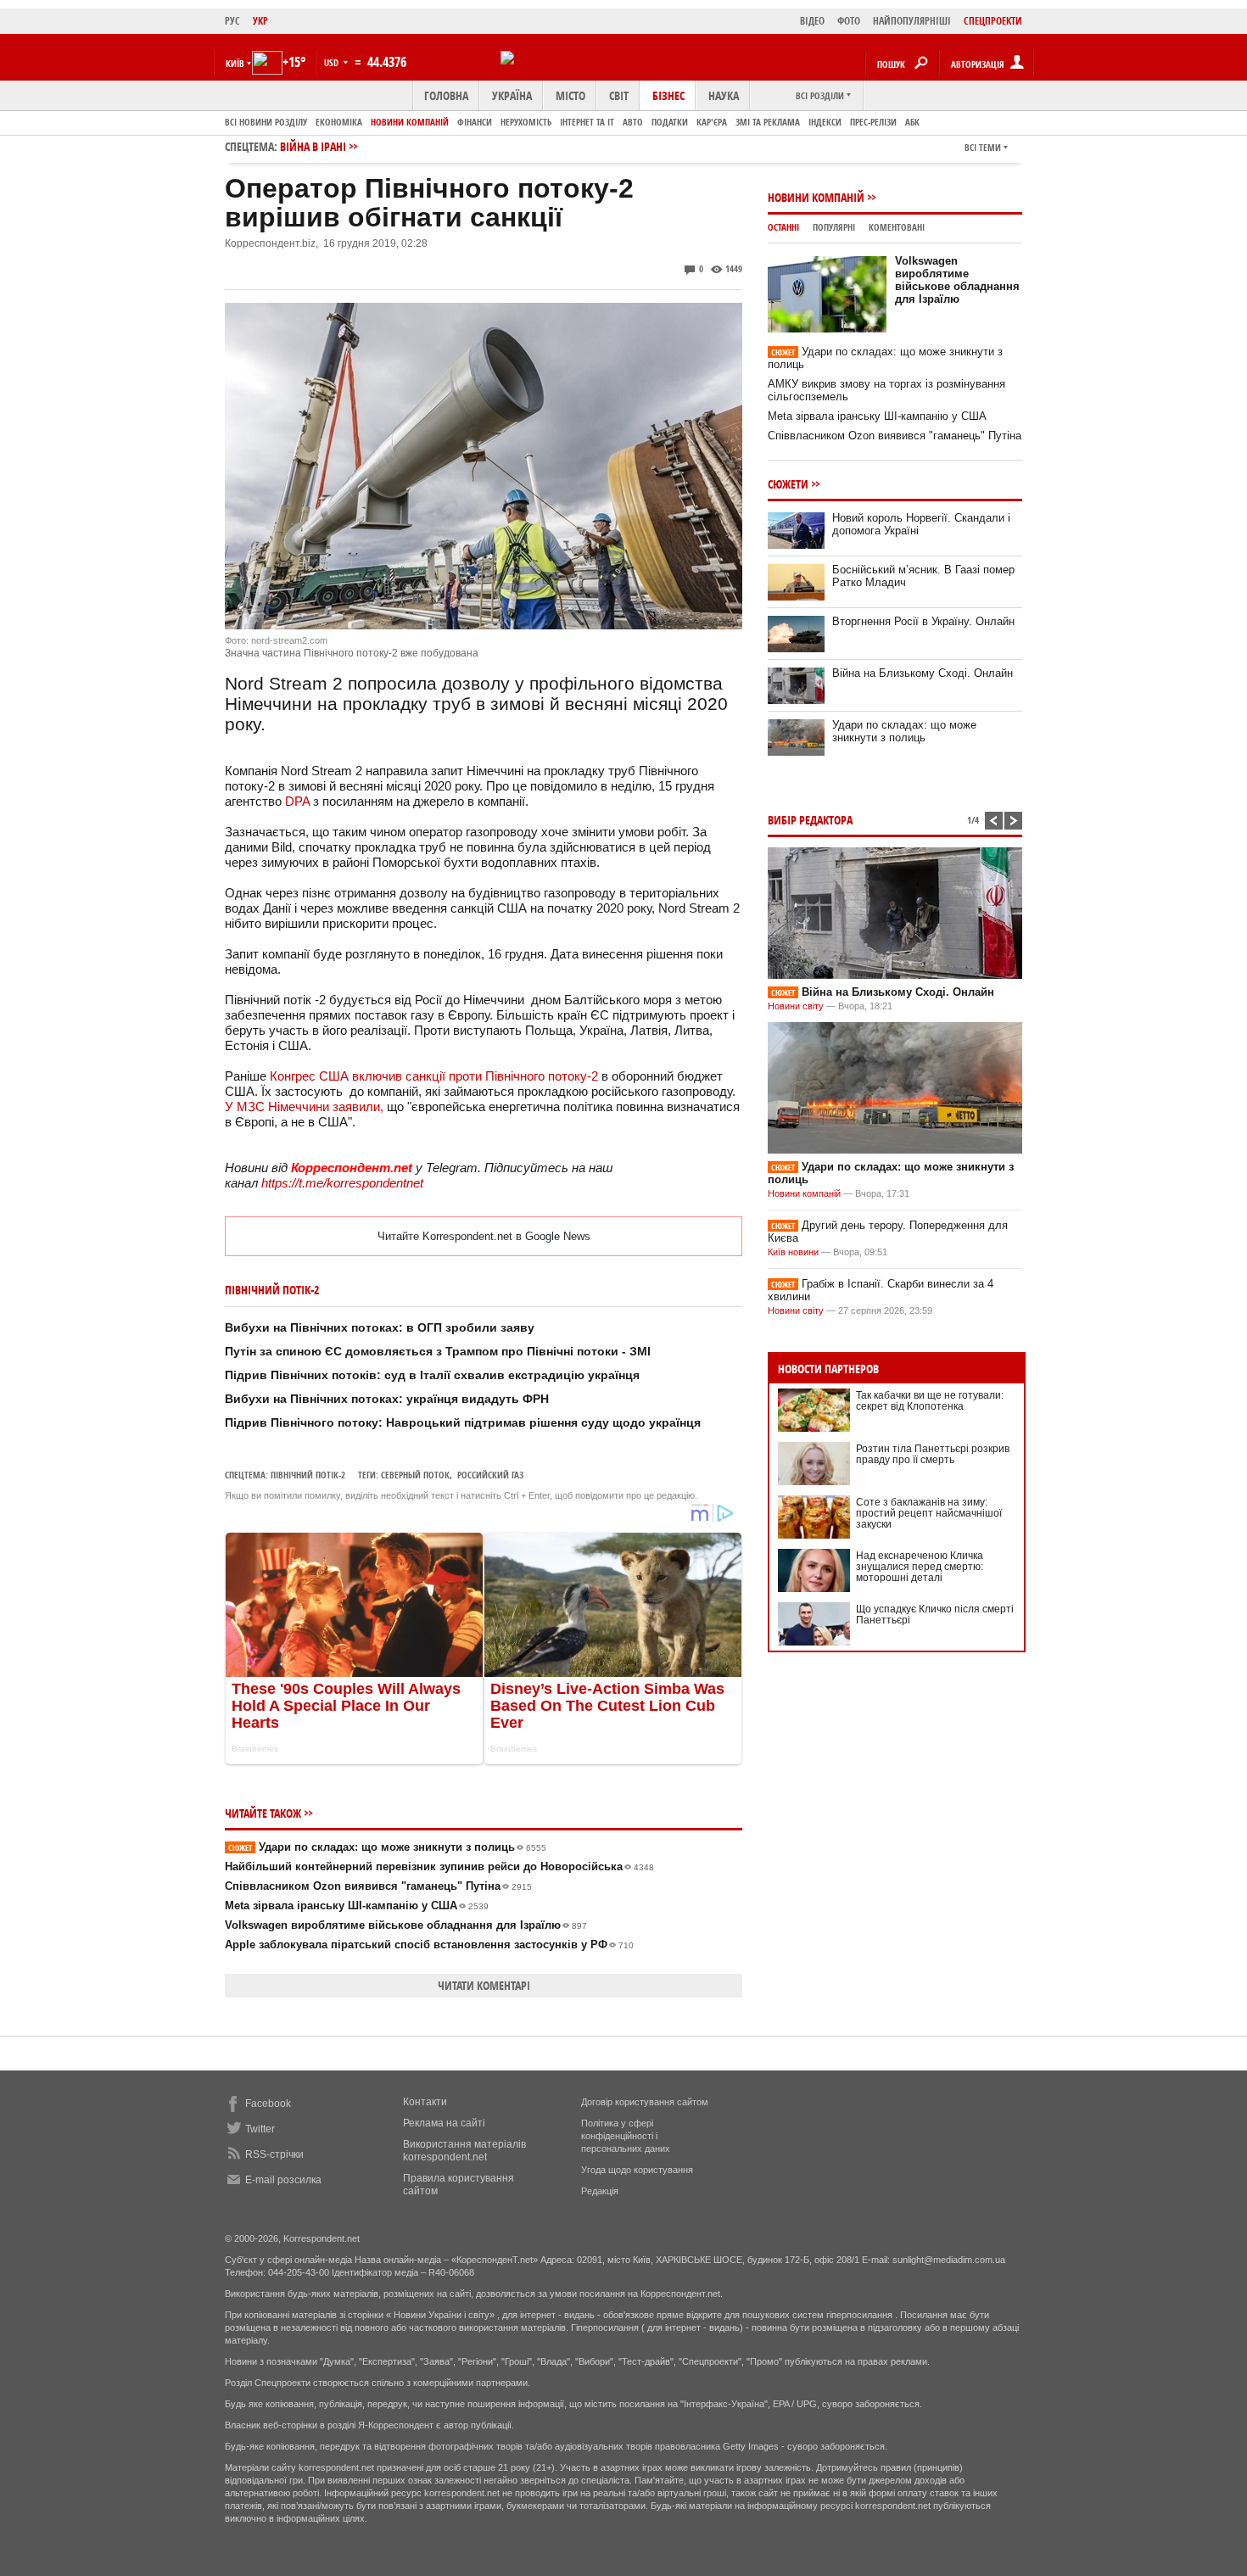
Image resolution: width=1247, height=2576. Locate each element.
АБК (912, 122)
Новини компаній (410, 122)
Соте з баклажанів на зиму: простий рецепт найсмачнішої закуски (929, 1513)
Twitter (260, 2129)
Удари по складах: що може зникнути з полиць (387, 1847)
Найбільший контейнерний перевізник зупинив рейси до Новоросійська (439, 1866)
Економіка (339, 122)
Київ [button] (235, 63)
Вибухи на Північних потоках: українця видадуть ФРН (387, 1399)
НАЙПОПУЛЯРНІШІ (912, 21)
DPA (297, 801)
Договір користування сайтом (645, 2102)
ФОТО (849, 21)
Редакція (600, 2191)
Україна (512, 95)
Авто (633, 122)
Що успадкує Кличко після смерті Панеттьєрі (935, 1615)
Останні (783, 227)
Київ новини (793, 1252)
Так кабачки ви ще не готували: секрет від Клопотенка (930, 1401)
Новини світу (796, 1006)
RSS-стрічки (274, 2154)
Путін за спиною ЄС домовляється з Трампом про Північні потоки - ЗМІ (438, 1351)
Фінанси (475, 122)
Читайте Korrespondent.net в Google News (484, 1236)
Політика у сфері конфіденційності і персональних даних (626, 2136)
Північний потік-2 (308, 1475)
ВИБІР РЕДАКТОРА (810, 820)
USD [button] (333, 62)
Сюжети (788, 484)
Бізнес (668, 95)
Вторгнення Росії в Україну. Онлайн (923, 621)
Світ (619, 95)
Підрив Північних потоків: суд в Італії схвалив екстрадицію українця (432, 1375)
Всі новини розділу (266, 122)
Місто (570, 95)
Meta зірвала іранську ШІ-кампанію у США (357, 1905)
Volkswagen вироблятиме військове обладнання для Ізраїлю (406, 1925)
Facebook (268, 2104)
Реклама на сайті (444, 2123)
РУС (232, 21)
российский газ (490, 1475)
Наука (724, 95)
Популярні (834, 227)
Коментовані (897, 227)
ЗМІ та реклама (768, 122)
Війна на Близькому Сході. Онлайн (923, 673)
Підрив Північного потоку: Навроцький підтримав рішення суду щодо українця (463, 1422)
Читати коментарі (484, 1985)
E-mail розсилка (283, 2180)
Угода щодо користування (637, 2170)
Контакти (425, 2102)
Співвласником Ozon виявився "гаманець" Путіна (378, 1886)
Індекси (825, 122)
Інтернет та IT (587, 122)
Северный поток (415, 1475)
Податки (670, 122)
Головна (446, 95)
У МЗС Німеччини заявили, (304, 1106)
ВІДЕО (812, 21)
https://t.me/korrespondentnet (342, 1183)
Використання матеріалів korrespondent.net (464, 2151)
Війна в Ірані (313, 146)
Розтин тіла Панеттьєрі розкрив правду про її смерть (933, 1454)
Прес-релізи (873, 122)
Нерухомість (526, 122)
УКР (260, 21)
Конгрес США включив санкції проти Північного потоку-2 (434, 1076)
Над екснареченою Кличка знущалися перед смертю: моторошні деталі (920, 1567)
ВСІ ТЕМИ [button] (983, 147)
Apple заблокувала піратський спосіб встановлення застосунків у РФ (429, 1945)
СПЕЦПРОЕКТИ (993, 21)
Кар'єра (712, 122)
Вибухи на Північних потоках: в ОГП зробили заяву (380, 1327)
